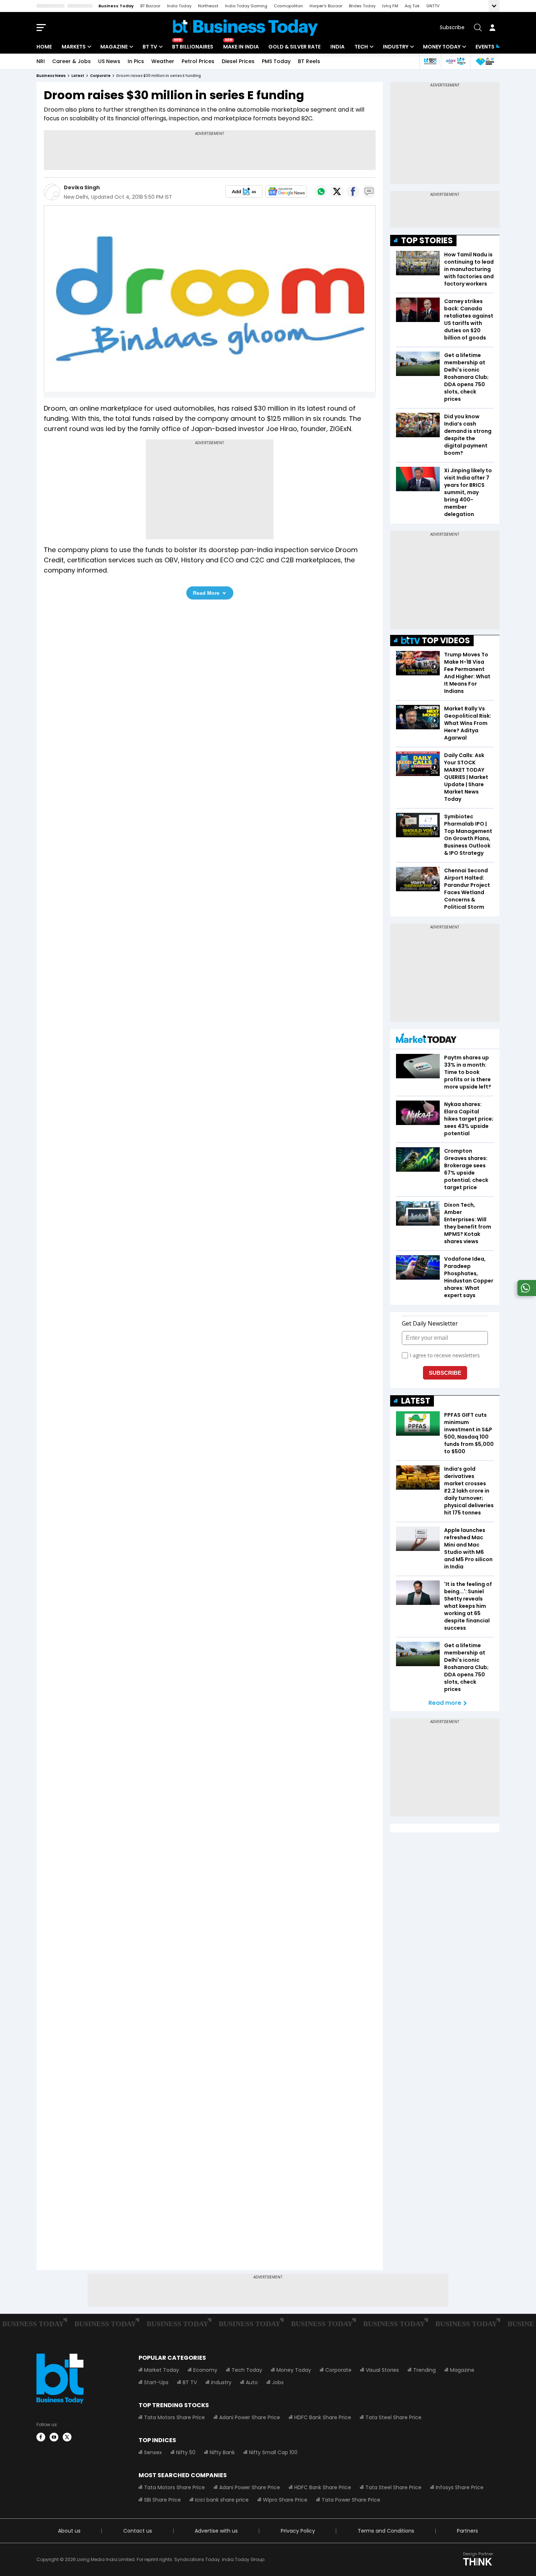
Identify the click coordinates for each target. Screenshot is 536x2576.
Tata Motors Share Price (174, 2417)
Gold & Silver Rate (294, 47)
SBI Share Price (162, 2500)
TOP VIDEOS (446, 641)
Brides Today (362, 6)
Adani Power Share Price (250, 2417)
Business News (51, 76)
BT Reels (309, 61)
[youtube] (54, 2437)
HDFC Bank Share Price (323, 2417)
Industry (396, 47)
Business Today (116, 6)
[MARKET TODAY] (426, 1040)
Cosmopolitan (288, 6)
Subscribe (452, 27)
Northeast (208, 6)
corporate (100, 76)
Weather (163, 61)
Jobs (278, 2382)
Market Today (162, 2370)
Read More (206, 593)
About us (69, 2531)
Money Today (442, 47)
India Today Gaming (246, 6)
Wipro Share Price (285, 2500)
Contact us (138, 2531)
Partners (467, 2531)
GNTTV (433, 6)
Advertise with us (216, 2531)
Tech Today (247, 2370)
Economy (205, 2370)
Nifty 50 (186, 2452)
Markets (74, 47)
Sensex (153, 2452)
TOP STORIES (427, 240)
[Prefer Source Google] (244, 191)
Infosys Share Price (460, 2487)
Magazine (114, 47)
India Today (179, 6)
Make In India (241, 47)
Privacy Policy (298, 2531)
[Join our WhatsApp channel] (525, 1294)
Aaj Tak (412, 6)
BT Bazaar (150, 6)
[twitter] (67, 2437)
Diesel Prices (238, 61)
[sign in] (492, 27)
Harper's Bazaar (326, 6)
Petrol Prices (198, 61)
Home (44, 47)
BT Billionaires (193, 47)
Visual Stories (382, 2370)
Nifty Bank (222, 2452)
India (337, 47)
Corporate (338, 2370)
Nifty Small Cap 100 (273, 2452)
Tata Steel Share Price (393, 2417)
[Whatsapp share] (321, 191)
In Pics (136, 61)
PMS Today (276, 61)
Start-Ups (156, 2382)
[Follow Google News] (286, 191)
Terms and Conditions (386, 2531)
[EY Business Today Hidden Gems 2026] (485, 61)
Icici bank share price (222, 2500)
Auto (252, 2382)
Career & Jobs (71, 61)
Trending (424, 2370)
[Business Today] (245, 28)
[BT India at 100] (430, 61)
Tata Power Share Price (351, 2500)
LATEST (416, 1401)
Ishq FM (390, 6)
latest (78, 76)
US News (109, 61)
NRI (41, 61)
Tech (361, 47)
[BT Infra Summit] (456, 61)
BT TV (150, 47)
